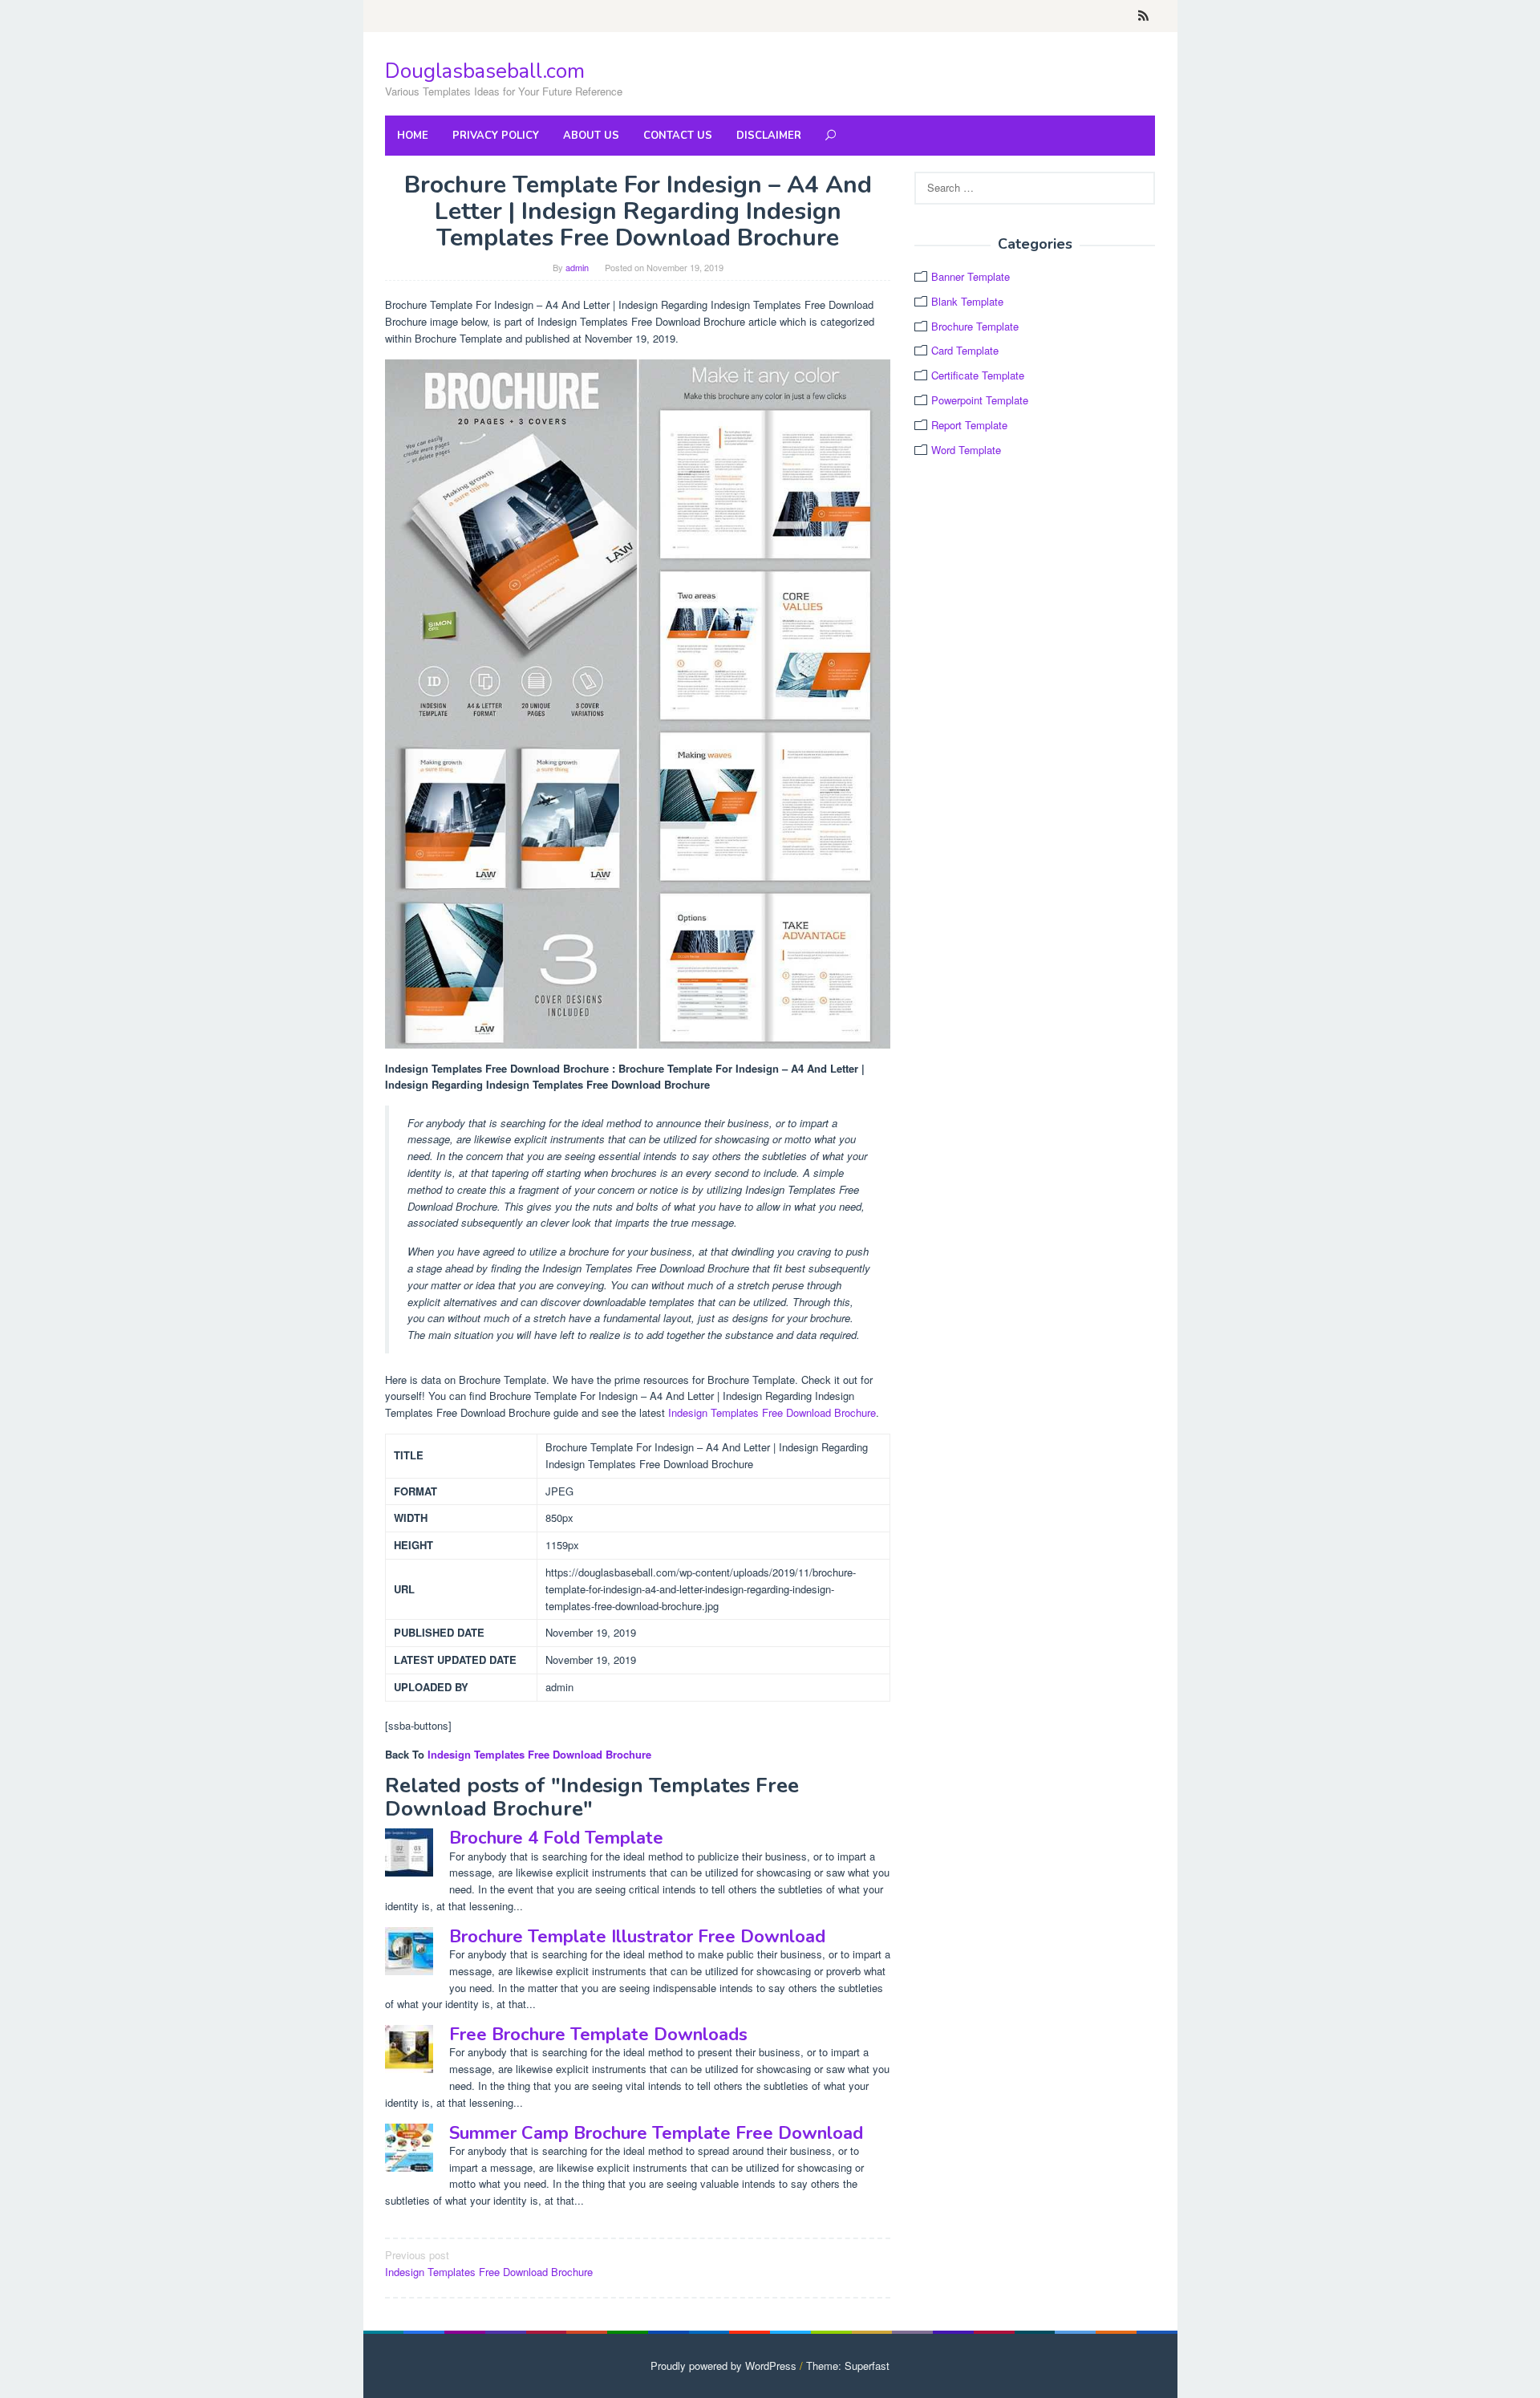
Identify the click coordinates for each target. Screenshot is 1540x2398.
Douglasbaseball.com (485, 71)
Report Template (969, 425)
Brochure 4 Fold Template (556, 1838)
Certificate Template (978, 375)
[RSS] (1143, 16)
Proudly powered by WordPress (723, 2366)
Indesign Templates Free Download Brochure (772, 1412)
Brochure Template (975, 326)
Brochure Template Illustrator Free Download (637, 1937)
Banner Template (971, 276)
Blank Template (967, 301)
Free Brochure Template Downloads (598, 2035)
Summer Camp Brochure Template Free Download (656, 2133)
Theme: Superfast (848, 2366)
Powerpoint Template (980, 400)
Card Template (965, 350)
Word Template (966, 450)
